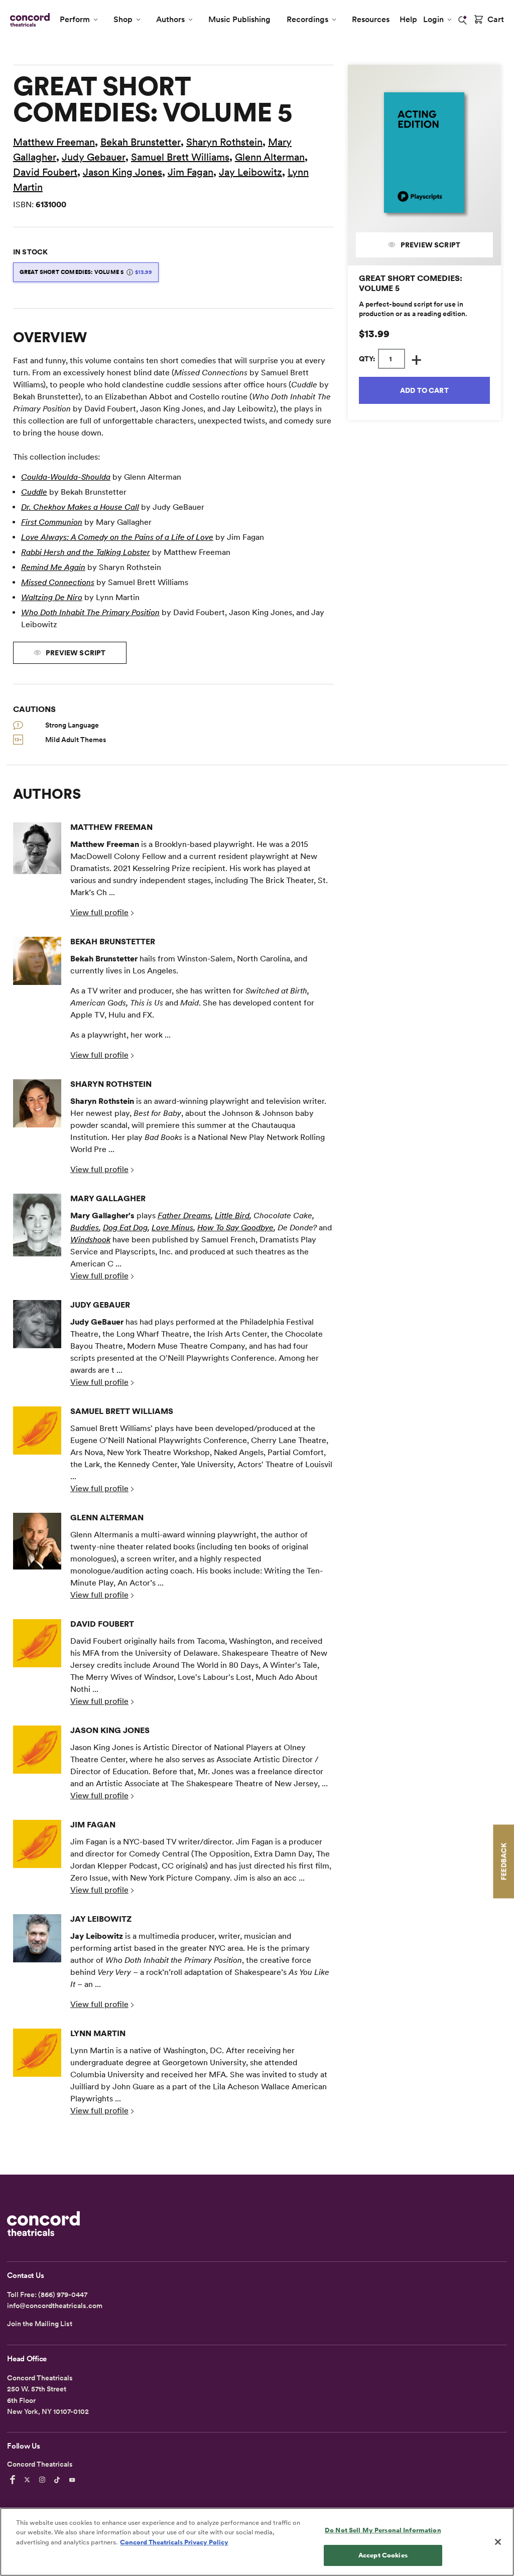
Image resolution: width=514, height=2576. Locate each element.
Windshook (90, 1240)
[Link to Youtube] (74, 2480)
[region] (257, 2542)
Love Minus (172, 1228)
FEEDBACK (503, 1861)
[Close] (498, 2542)
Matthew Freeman (54, 142)
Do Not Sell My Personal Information (383, 2530)
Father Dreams (184, 1215)
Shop (123, 19)
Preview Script (429, 245)
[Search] (463, 20)
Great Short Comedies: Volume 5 (86, 272)
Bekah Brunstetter (141, 142)
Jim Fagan (190, 172)
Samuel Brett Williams (180, 157)
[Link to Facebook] (14, 2480)
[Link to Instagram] (44, 2480)
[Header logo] (28, 20)
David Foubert (45, 172)
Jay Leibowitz (250, 172)
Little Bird (232, 1215)
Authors (170, 19)
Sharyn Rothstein (224, 142)
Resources (371, 19)
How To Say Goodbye (235, 1228)
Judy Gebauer (94, 157)
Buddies (85, 1228)
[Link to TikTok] (59, 2480)
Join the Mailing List (40, 2324)
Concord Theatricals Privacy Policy (174, 2542)
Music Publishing (239, 19)
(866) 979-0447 (63, 2295)
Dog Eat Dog (125, 1228)
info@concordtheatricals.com (55, 2306)
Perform (75, 19)
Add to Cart (424, 390)
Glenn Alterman (270, 157)
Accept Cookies (383, 2555)
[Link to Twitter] (29, 2480)
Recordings (307, 19)
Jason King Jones (122, 172)
